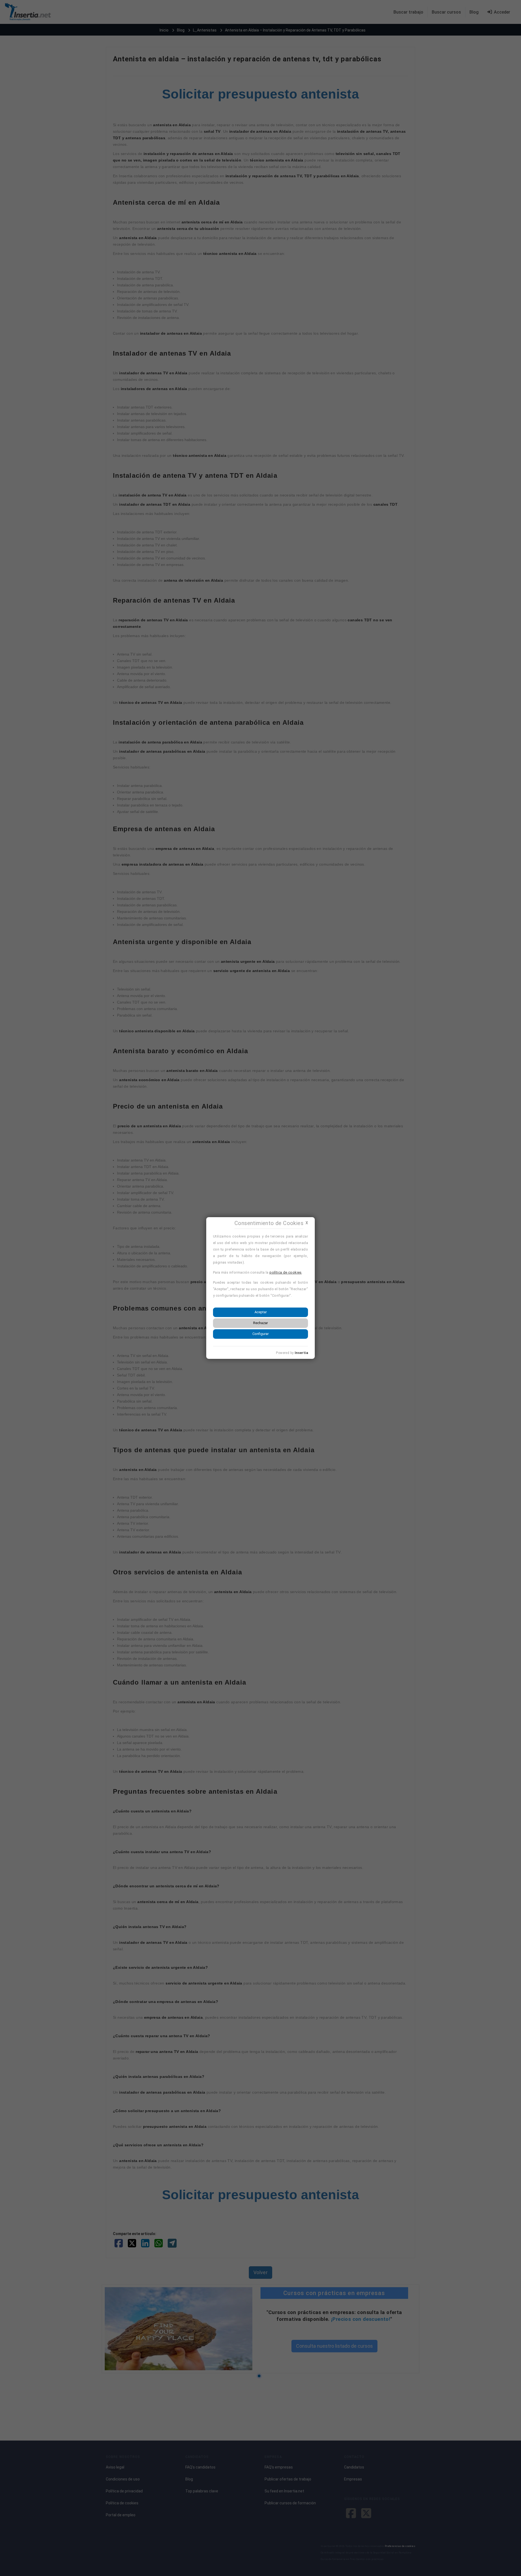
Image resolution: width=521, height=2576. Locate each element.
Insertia (301, 1353)
